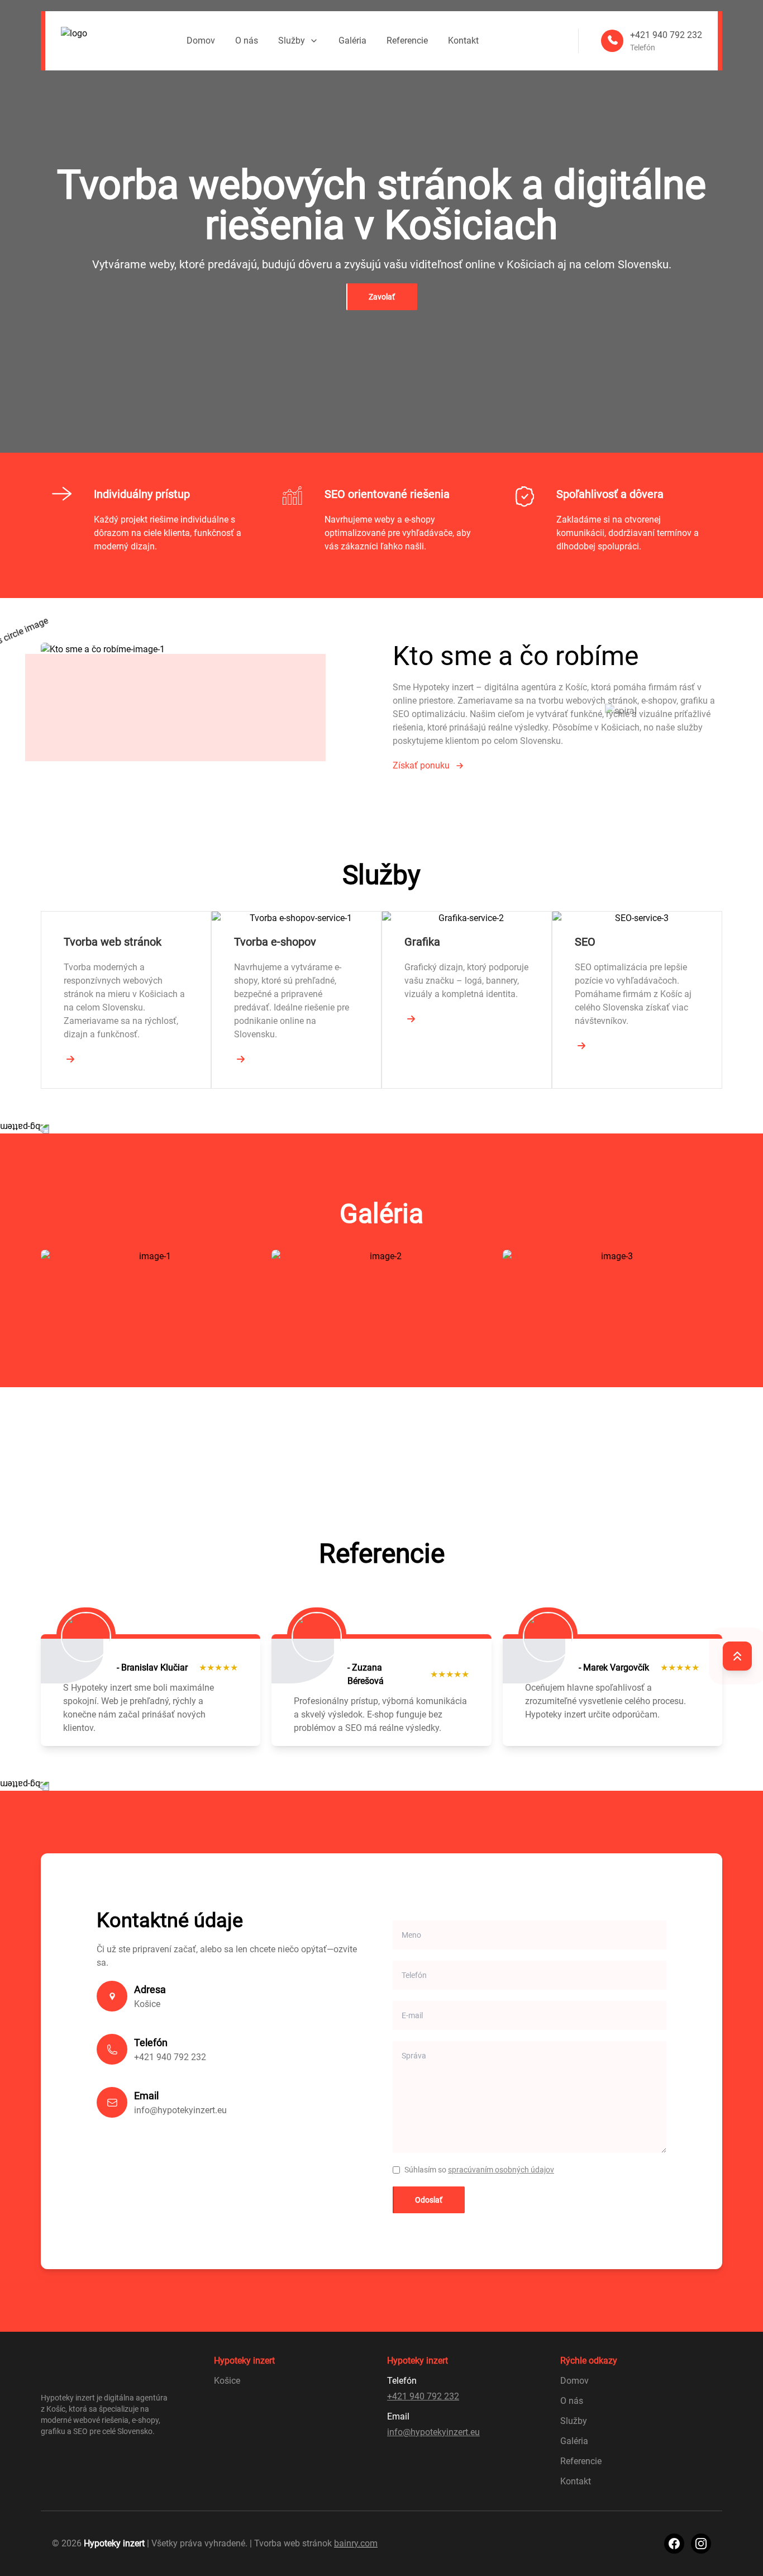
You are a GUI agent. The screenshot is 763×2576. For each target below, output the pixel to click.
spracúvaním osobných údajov (501, 2170)
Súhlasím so (479, 2170)
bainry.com (356, 2543)
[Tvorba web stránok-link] (70, 1059)
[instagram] (701, 2544)
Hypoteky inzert (114, 2543)
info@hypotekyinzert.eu (180, 2110)
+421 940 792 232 (170, 2057)
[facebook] (674, 2544)
